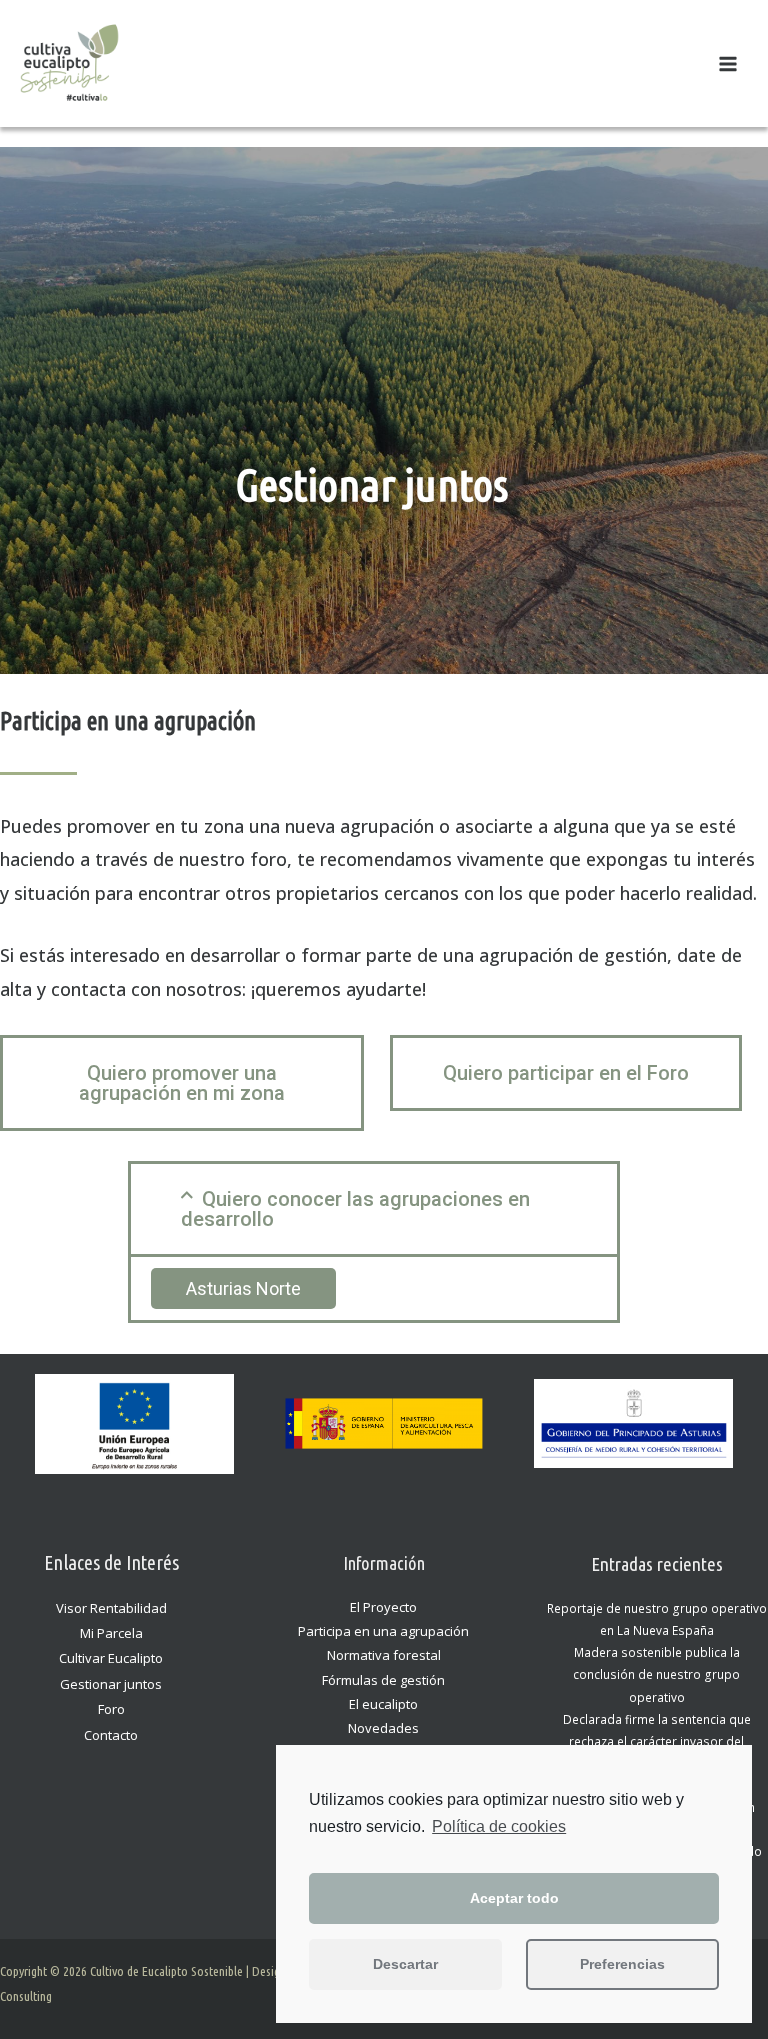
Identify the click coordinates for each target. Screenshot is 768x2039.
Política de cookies (499, 1826)
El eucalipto (383, 1704)
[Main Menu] (728, 63)
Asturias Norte (243, 1288)
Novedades (383, 1728)
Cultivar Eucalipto (111, 1658)
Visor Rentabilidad (111, 1608)
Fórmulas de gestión (383, 1680)
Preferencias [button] (622, 1964)
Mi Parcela (111, 1633)
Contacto (111, 1735)
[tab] (374, 1209)
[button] (182, 1083)
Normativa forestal (384, 1655)
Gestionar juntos (111, 1684)
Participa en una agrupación (383, 1631)
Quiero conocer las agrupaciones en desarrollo (355, 1209)
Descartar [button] (405, 1964)
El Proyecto (383, 1607)
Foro (111, 1709)
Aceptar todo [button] (514, 1898)
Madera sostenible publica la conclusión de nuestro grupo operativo (656, 1674)
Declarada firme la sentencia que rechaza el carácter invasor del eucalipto (657, 1741)
